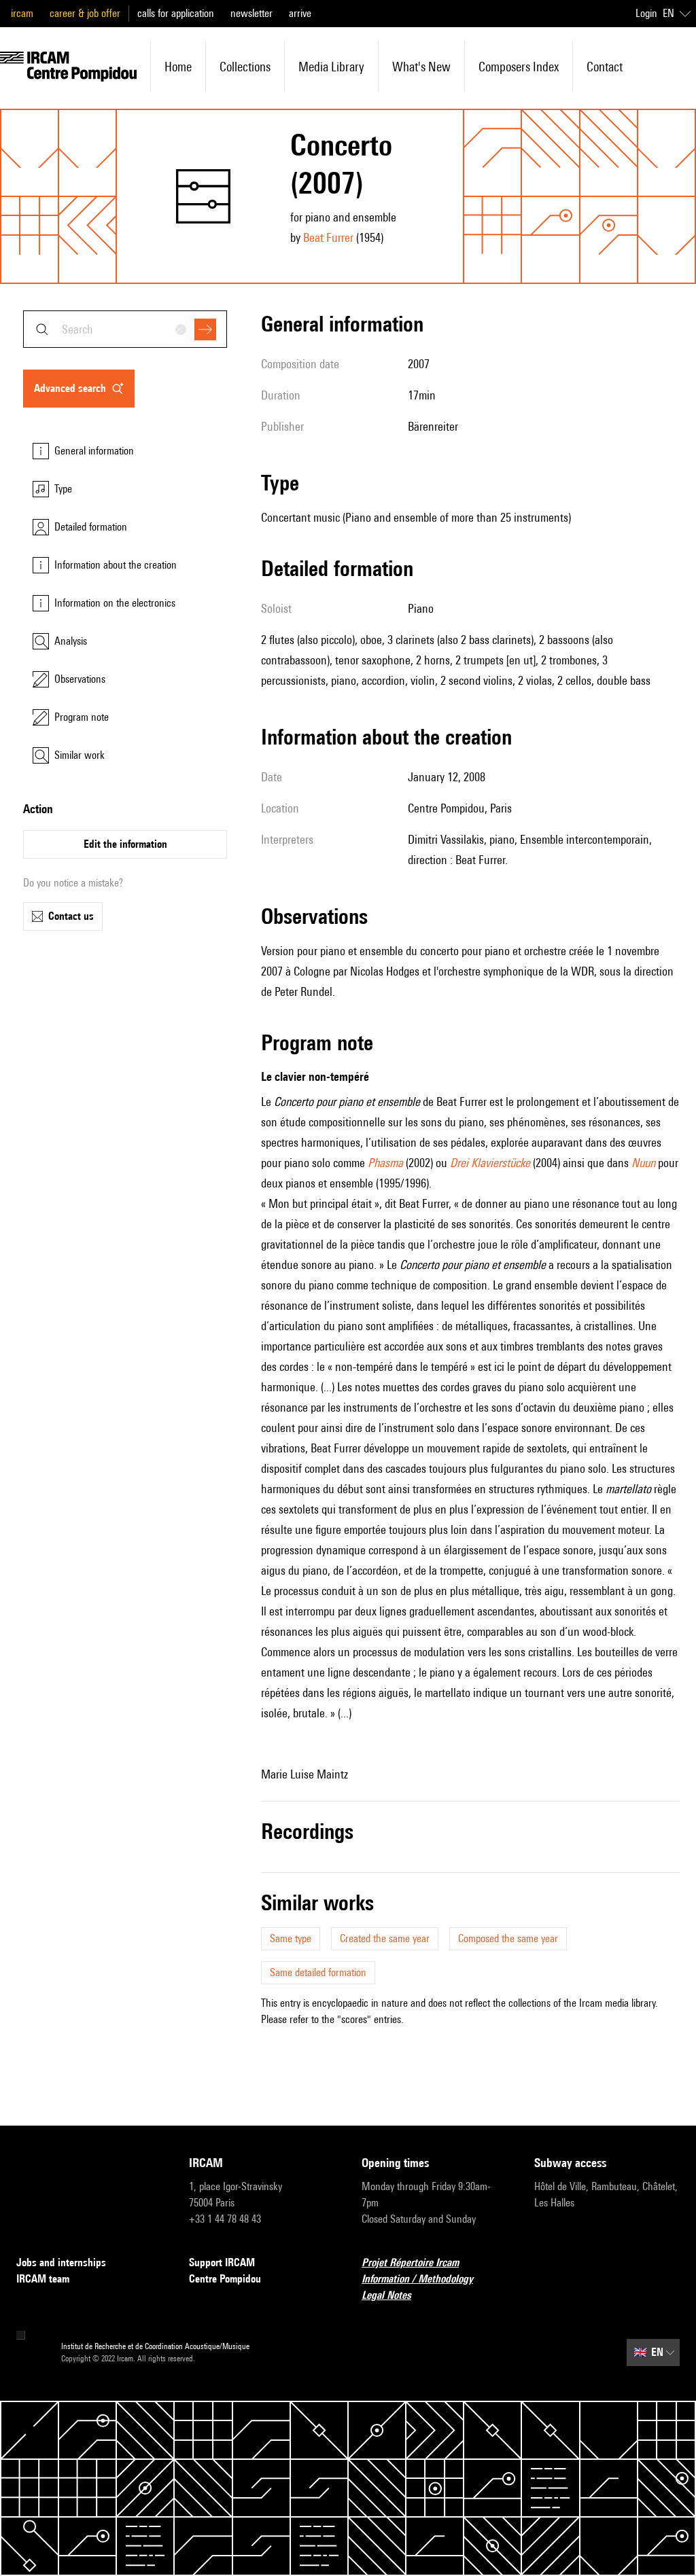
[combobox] (125, 329)
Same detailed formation (318, 1972)
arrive (300, 13)
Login (646, 13)
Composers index (519, 67)
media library (331, 67)
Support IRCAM (222, 2262)
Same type (291, 1938)
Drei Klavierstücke (490, 1163)
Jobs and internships (61, 2262)
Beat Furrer (328, 237)
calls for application (176, 13)
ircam (22, 13)
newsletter (251, 13)
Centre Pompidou (225, 2279)
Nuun (643, 1163)
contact (605, 67)
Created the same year (385, 1938)
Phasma (385, 1163)
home (178, 67)
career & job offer (85, 13)
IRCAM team (43, 2279)
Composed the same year (508, 1938)
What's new (421, 67)
